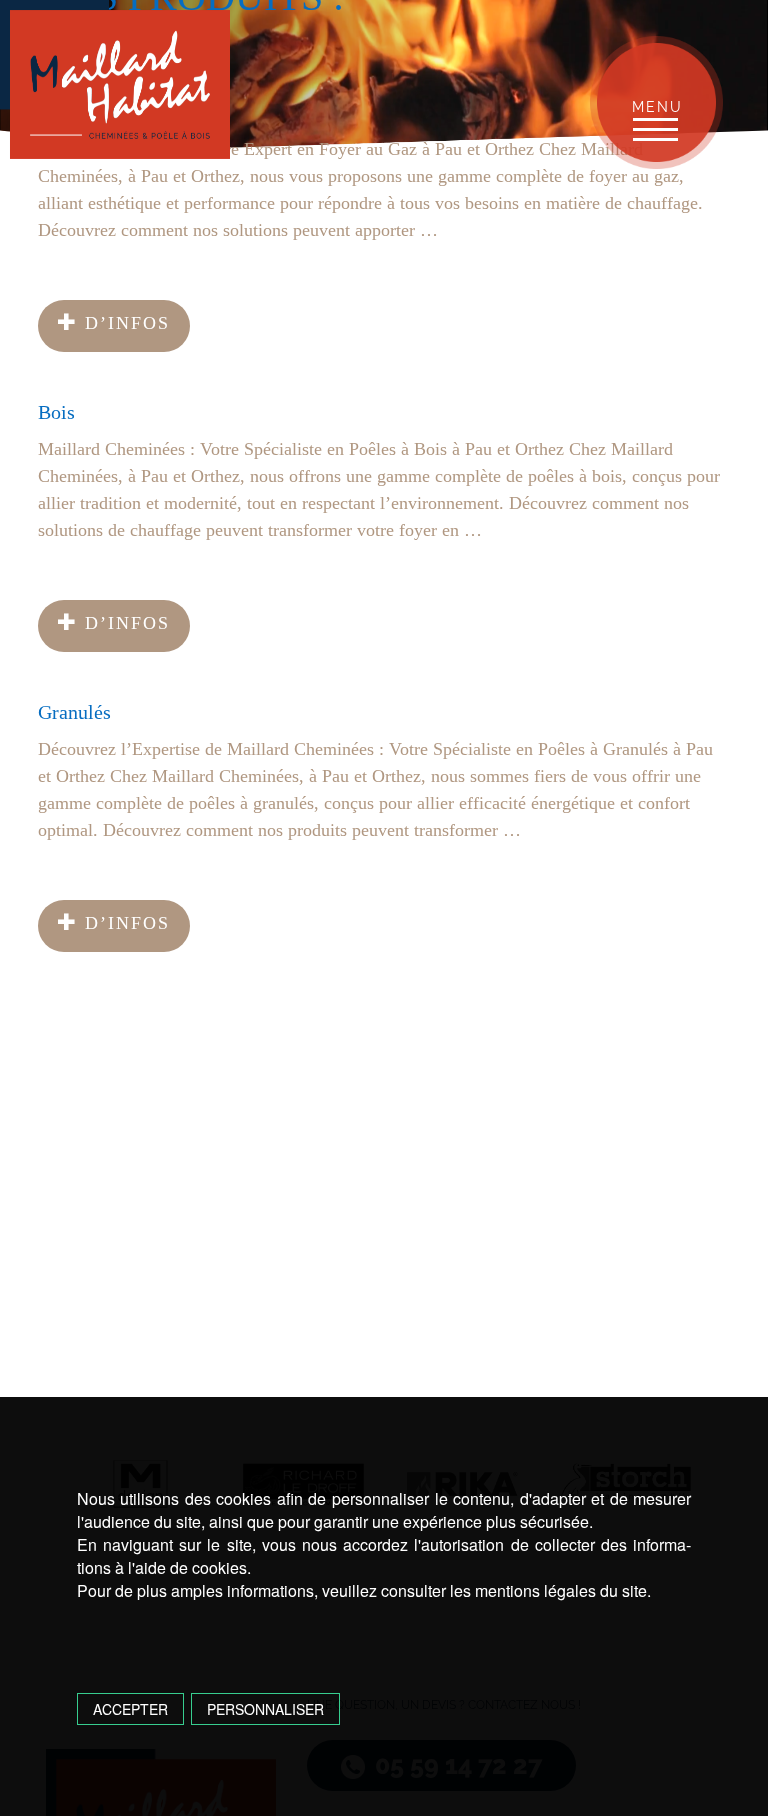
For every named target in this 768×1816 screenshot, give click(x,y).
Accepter (130, 1709)
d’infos (124, 323)
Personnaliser (265, 1709)
